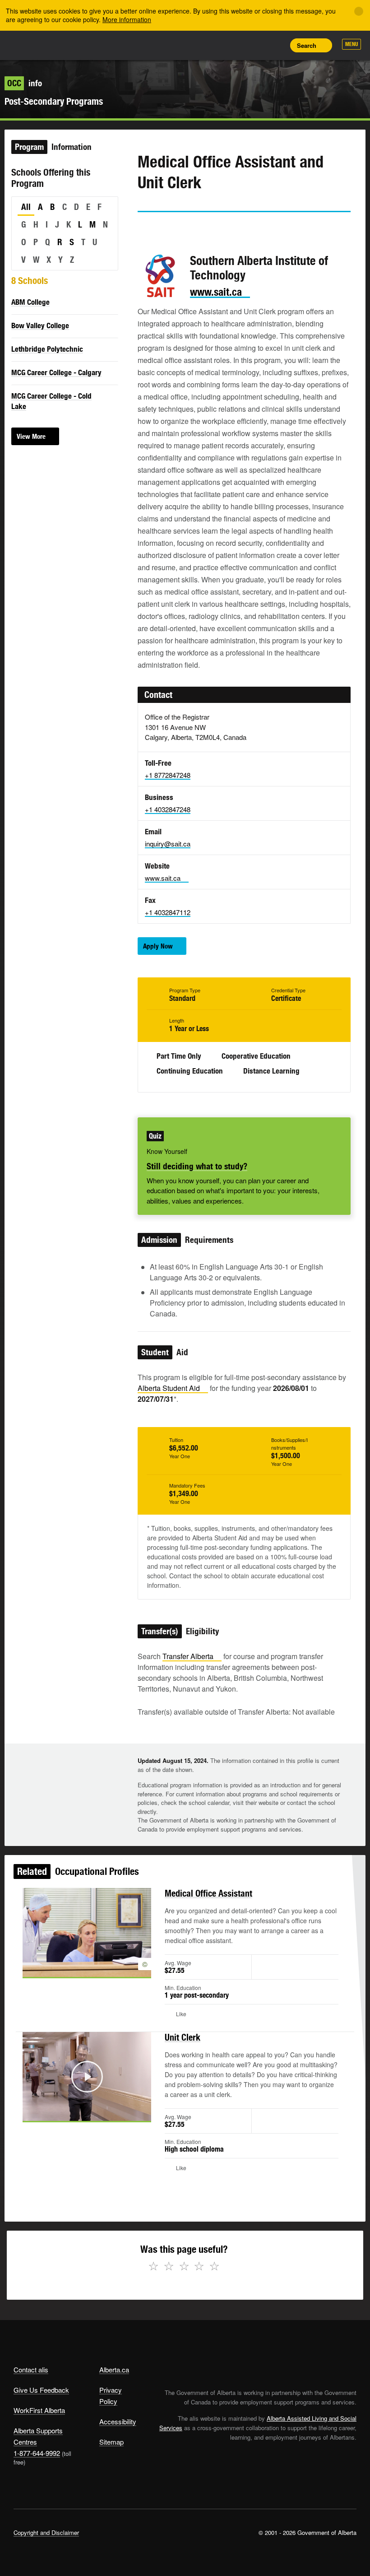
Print (276, 45)
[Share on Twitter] (144, 229)
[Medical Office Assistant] (87, 1932)
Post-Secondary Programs (54, 101)
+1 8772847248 (168, 775)
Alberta (31, 44)
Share (215, 45)
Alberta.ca (114, 2369)
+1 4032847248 (168, 809)
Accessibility (118, 2421)
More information (127, 19)
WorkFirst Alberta (39, 2410)
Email (221, 229)
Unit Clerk (183, 2037)
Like (255, 45)
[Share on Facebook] (170, 229)
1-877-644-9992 (37, 2453)
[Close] (359, 11)
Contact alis (31, 2369)
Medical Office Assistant (208, 1893)
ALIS (73, 45)
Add (235, 45)
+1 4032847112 (168, 912)
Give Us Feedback (41, 2390)
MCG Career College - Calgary (56, 372)
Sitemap (111, 2442)
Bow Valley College (40, 325)
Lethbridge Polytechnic (47, 349)
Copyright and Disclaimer (46, 2532)
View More (31, 436)
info (25, 83)
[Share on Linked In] (195, 229)
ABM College (30, 302)
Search (307, 45)
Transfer (188, 1656)
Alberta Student (169, 1388)
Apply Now (158, 946)
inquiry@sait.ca (168, 844)
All (26, 207)
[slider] (74, 2113)
